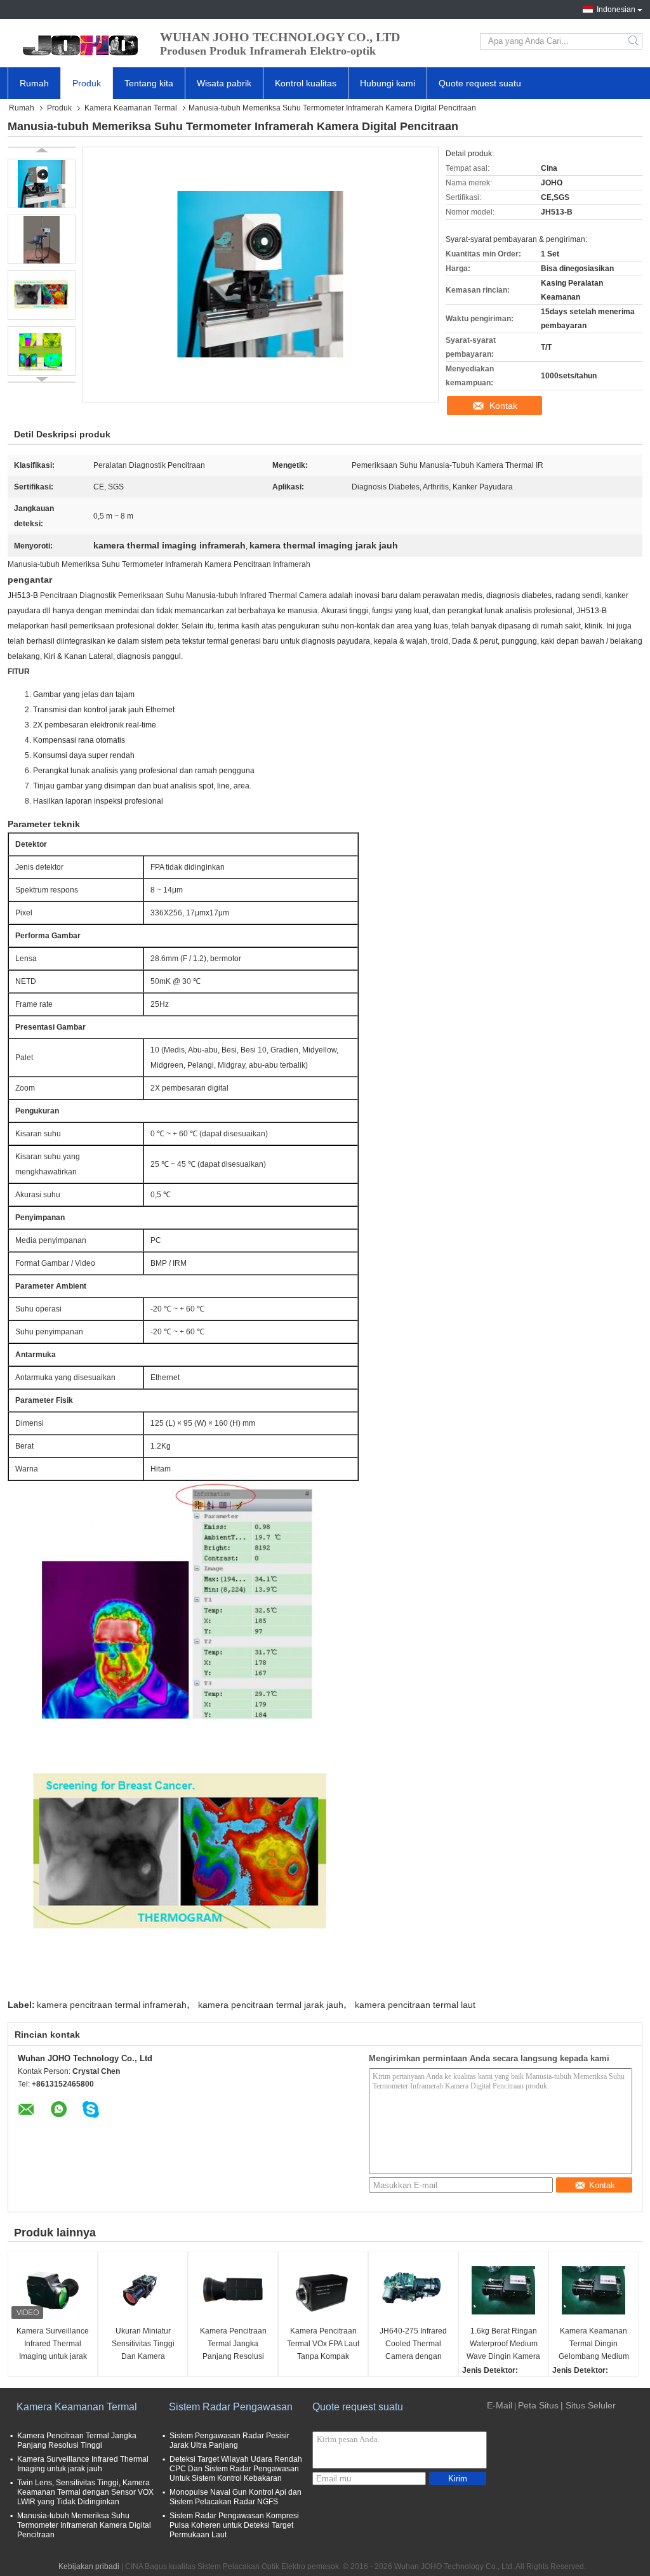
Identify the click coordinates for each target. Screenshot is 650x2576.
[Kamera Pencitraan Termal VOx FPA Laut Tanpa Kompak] (323, 2290)
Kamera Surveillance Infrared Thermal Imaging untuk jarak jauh (53, 2345)
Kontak (503, 406)
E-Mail (500, 2405)
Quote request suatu (480, 83)
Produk (87, 83)
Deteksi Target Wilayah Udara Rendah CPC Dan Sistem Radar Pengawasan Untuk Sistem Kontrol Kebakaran (236, 2469)
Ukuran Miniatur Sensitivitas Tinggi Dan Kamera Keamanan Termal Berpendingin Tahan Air (143, 2345)
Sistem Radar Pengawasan (231, 2407)
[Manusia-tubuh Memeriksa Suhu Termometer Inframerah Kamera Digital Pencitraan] (42, 183)
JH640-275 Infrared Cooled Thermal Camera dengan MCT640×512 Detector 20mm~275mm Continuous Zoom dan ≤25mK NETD (413, 2345)
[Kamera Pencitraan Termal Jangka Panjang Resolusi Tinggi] (233, 2290)
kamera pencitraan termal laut (415, 2005)
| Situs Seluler (588, 2405)
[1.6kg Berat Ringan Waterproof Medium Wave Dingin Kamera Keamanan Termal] (503, 2290)
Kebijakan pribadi (89, 2566)
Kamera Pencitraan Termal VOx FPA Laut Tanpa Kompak (323, 2344)
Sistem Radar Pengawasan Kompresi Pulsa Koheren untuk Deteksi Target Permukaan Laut (234, 2525)
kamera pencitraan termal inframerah (112, 2005)
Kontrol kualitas (306, 83)
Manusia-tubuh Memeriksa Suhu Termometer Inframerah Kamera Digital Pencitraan (84, 2525)
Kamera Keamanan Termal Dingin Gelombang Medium (594, 2344)
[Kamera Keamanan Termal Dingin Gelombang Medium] (594, 2290)
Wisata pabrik (224, 83)
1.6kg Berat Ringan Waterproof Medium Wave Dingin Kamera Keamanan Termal (503, 2345)
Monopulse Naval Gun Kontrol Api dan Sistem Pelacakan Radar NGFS (235, 2497)
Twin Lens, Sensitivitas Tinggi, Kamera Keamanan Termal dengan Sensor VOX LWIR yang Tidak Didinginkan (85, 2492)
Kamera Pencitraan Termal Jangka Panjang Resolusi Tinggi (233, 2345)
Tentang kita (149, 83)
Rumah (34, 83)
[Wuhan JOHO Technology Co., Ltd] (77, 41)
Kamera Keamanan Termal (131, 108)
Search (634, 41)
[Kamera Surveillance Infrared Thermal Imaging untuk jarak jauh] (53, 2290)
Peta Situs (538, 2405)
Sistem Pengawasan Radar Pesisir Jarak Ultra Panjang (229, 2440)
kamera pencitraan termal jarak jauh (271, 2005)
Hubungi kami (388, 83)
